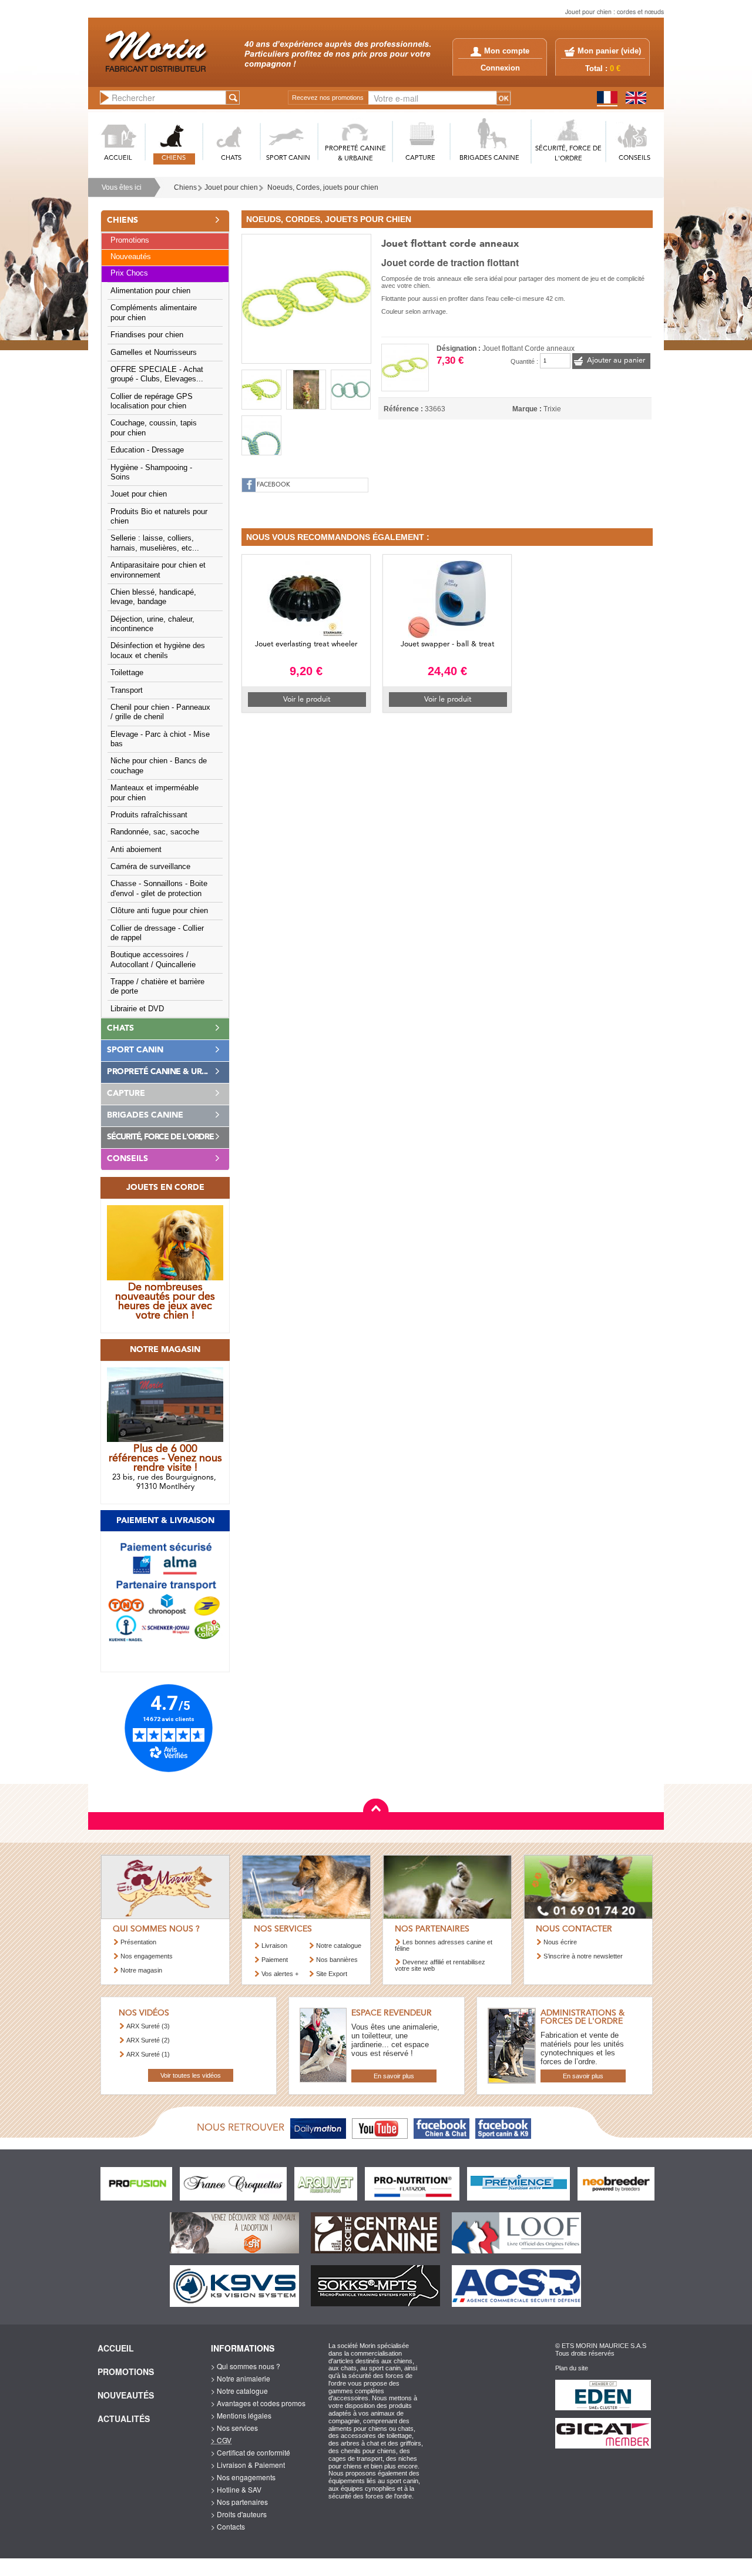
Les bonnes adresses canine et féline (444, 1945)
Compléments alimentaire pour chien (154, 313)
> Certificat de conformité (251, 2452)
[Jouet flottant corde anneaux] (306, 297)
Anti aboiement (136, 850)
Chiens (185, 187)
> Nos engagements (243, 2477)
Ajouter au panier (616, 360)
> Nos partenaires (239, 2502)
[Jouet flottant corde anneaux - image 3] (306, 390)
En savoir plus (394, 2076)
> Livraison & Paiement (248, 2465)
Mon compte (507, 51)
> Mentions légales (241, 2415)
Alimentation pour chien (150, 291)
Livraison (274, 1946)
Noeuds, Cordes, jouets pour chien (323, 187)
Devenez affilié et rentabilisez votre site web (440, 1965)
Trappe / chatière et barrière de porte (157, 987)
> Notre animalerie (241, 2378)
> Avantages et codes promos (258, 2403)
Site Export (332, 1974)
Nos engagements (147, 1956)
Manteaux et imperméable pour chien (155, 793)
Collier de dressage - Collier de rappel (157, 933)
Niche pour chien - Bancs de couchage (159, 766)
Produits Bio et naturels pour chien (159, 516)
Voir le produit (307, 700)
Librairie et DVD (137, 1009)
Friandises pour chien (147, 335)
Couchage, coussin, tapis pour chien (154, 428)
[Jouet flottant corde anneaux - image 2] (261, 390)
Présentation (138, 1942)
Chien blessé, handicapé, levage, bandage (153, 597)
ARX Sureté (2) (148, 2040)
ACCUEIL (118, 158)
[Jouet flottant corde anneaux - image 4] (351, 390)
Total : (603, 69)
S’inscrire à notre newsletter (583, 1956)
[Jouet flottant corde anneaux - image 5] (261, 435)
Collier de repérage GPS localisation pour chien (152, 401)
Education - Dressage (147, 450)
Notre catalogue (339, 1946)
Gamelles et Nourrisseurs (154, 353)
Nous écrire (560, 1942)
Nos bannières (337, 1960)
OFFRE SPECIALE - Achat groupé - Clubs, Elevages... (157, 374)
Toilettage (127, 673)
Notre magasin (141, 1970)
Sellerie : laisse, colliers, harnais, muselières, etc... (155, 543)
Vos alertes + (280, 1974)
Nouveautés (131, 257)
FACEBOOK (273, 485)
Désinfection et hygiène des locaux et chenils (158, 650)
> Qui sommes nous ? (246, 2366)
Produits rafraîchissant (149, 815)
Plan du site (572, 2368)
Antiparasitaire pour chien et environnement (158, 570)
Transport (127, 690)
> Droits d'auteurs (239, 2514)
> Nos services (234, 2428)
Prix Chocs (129, 273)
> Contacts (228, 2526)
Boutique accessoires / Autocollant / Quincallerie (153, 960)
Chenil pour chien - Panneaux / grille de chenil (160, 712)
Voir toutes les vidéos (191, 2075)
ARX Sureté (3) (148, 2026)
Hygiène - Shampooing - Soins (151, 472)
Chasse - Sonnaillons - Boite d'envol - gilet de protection (159, 888)
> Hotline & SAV (236, 2489)
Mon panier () (609, 51)
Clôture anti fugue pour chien (159, 911)
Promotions (130, 240)
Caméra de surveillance (150, 867)
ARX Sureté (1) (148, 2054)
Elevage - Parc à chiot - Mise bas (160, 739)
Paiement (275, 1960)
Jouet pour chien (231, 187)
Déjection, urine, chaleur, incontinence (152, 624)
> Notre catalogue (239, 2391)
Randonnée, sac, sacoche (155, 832)
